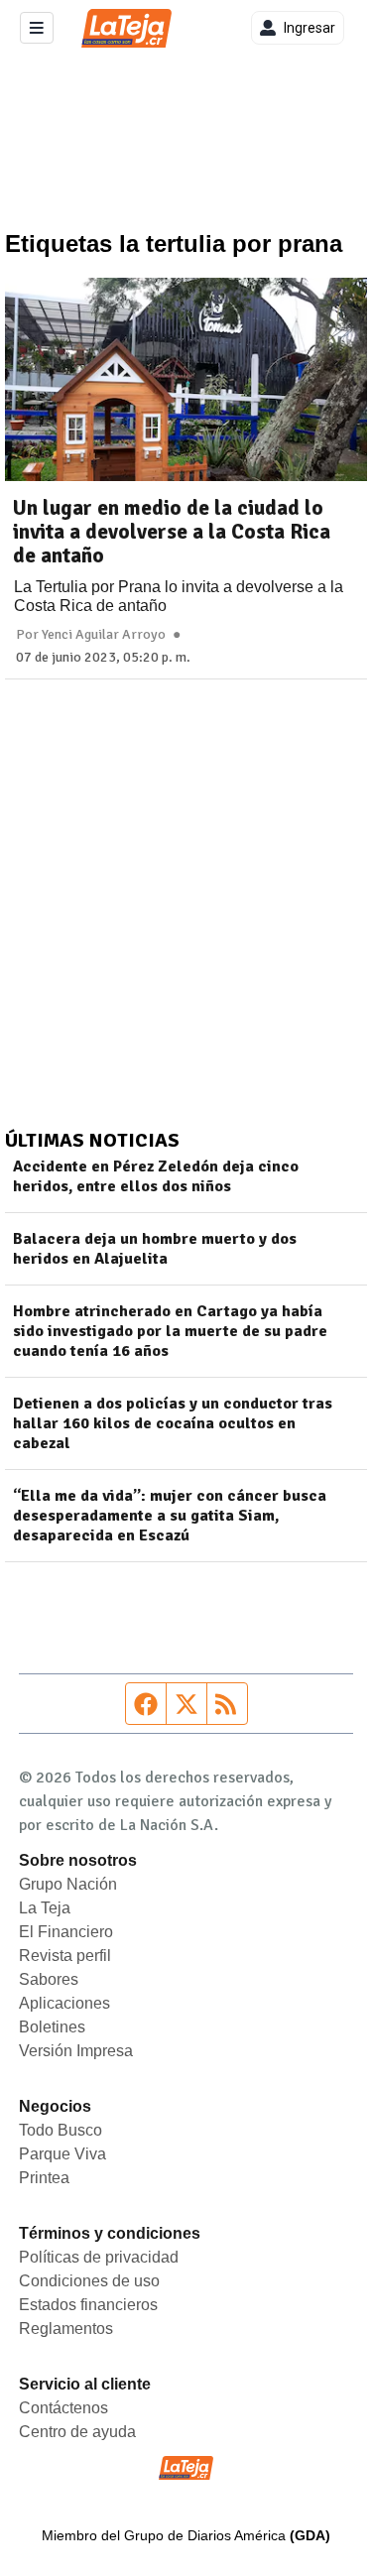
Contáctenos (63, 2408)
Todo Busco (61, 2130)
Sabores (49, 1979)
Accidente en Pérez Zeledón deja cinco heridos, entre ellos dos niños (156, 1176)
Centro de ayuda (77, 2432)
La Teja (45, 1908)
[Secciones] (37, 28)
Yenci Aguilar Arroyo (104, 635)
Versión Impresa (76, 2051)
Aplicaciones (64, 2003)
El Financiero (66, 1932)
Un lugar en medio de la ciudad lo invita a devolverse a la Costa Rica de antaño (172, 532)
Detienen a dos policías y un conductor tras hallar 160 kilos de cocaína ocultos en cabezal (173, 1423)
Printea (44, 2178)
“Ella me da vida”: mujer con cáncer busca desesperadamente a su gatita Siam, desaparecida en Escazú (170, 1516)
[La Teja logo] (126, 28)
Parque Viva (62, 2154)
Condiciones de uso (89, 2281)
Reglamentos (66, 2329)
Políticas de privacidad (99, 2257)
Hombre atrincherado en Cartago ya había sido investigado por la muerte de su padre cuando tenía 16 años (170, 1331)
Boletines (52, 2027)
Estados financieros (88, 2305)
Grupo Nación (68, 1884)
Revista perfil (65, 1956)
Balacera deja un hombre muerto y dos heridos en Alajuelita (155, 1249)
